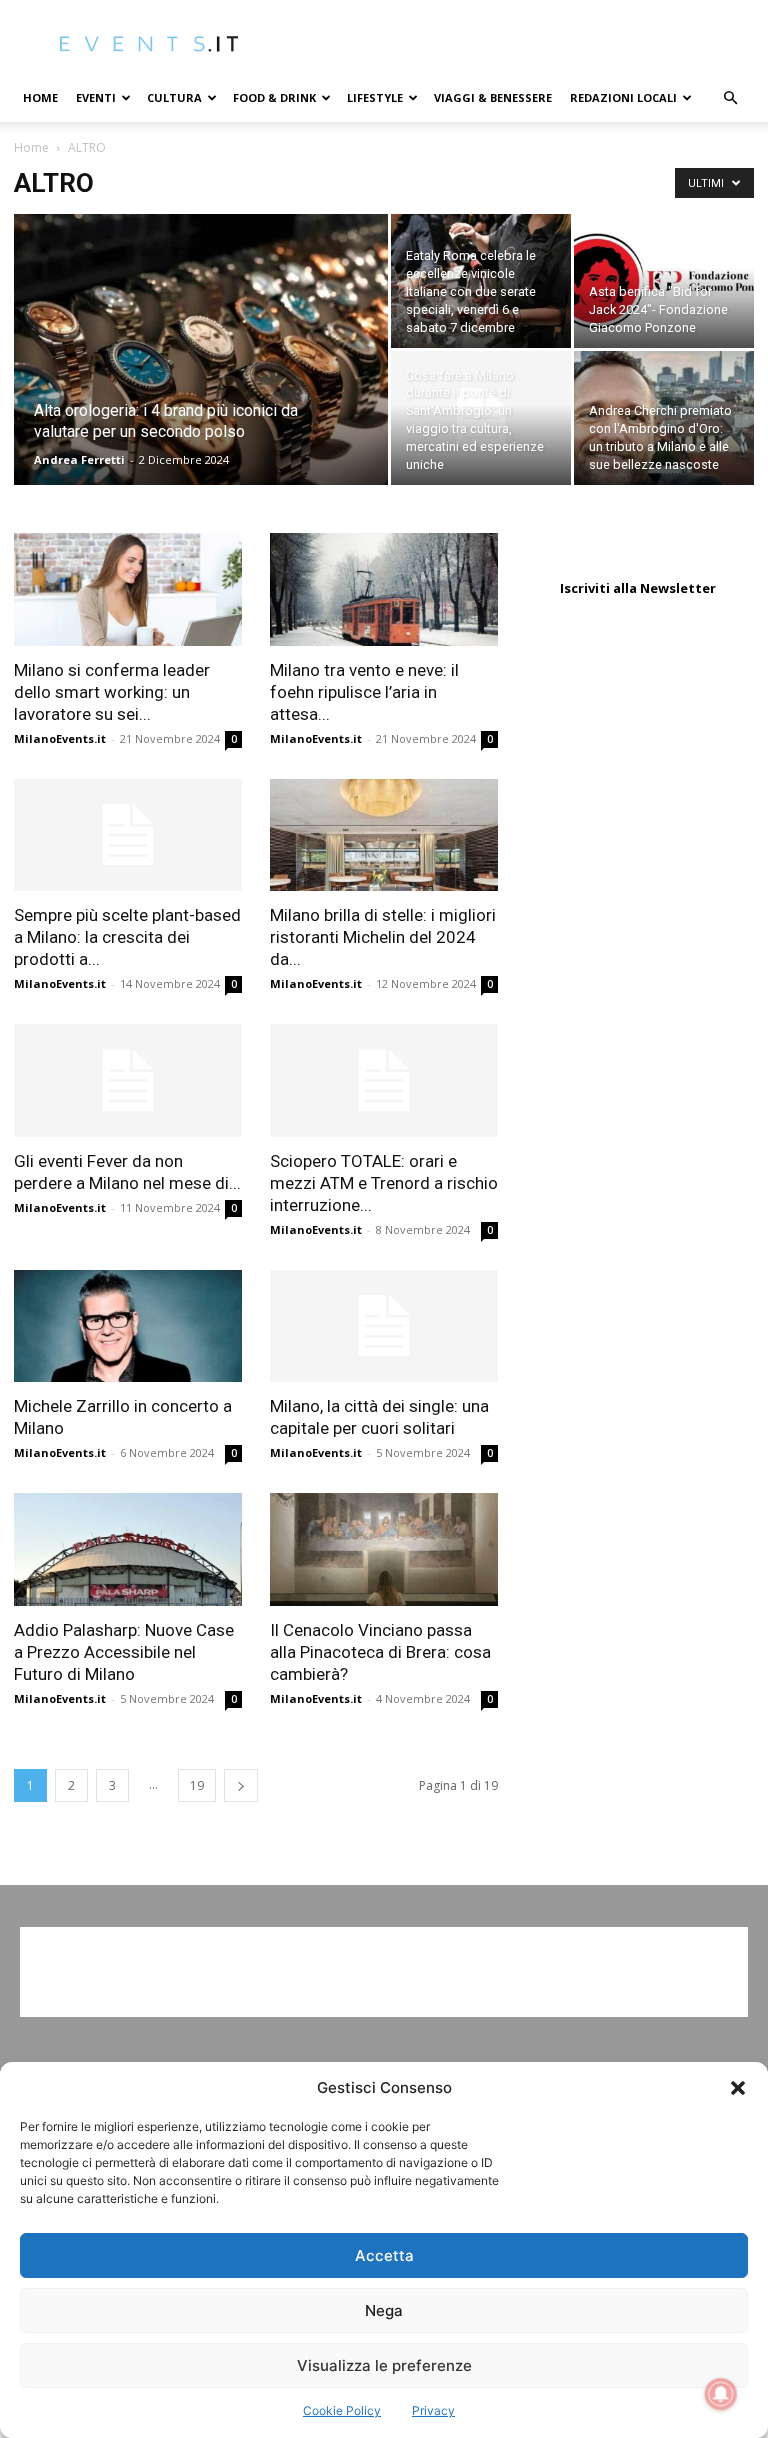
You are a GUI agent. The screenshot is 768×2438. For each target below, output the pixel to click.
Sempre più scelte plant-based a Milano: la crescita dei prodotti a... (127, 937)
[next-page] (241, 1785)
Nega (384, 2310)
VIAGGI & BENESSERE (493, 97)
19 (197, 1785)
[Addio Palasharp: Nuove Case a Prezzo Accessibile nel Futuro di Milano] (128, 1549)
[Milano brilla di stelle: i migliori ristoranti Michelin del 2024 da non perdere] (384, 835)
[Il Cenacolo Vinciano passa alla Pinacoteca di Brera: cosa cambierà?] (384, 1549)
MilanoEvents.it (60, 738)
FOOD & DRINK (274, 97)
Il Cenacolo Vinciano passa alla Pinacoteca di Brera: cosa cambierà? (380, 1652)
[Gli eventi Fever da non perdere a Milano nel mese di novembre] (128, 1080)
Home (40, 97)
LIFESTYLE (375, 97)
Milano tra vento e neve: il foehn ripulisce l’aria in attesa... (364, 692)
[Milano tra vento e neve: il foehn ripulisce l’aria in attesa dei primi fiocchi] (384, 589)
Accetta (384, 2255)
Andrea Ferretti (79, 459)
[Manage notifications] (721, 2394)
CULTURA (174, 97)
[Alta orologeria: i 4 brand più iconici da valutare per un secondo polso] (201, 376)
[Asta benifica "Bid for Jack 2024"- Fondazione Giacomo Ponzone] (664, 281)
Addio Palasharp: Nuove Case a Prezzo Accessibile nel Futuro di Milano (124, 1652)
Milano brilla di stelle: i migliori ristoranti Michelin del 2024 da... (383, 937)
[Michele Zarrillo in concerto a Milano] (128, 1326)
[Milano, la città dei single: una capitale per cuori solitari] (384, 1326)
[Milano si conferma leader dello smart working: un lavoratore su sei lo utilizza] (128, 589)
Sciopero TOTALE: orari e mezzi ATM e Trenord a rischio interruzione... (384, 1183)
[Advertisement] (384, 1972)
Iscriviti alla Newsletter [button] (638, 588)
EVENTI (96, 97)
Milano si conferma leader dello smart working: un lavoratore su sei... (112, 692)
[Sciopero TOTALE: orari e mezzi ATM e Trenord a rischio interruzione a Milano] (384, 1080)
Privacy (433, 2410)
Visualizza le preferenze (384, 2365)
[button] (738, 2088)
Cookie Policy (342, 2410)
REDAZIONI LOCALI (623, 97)
